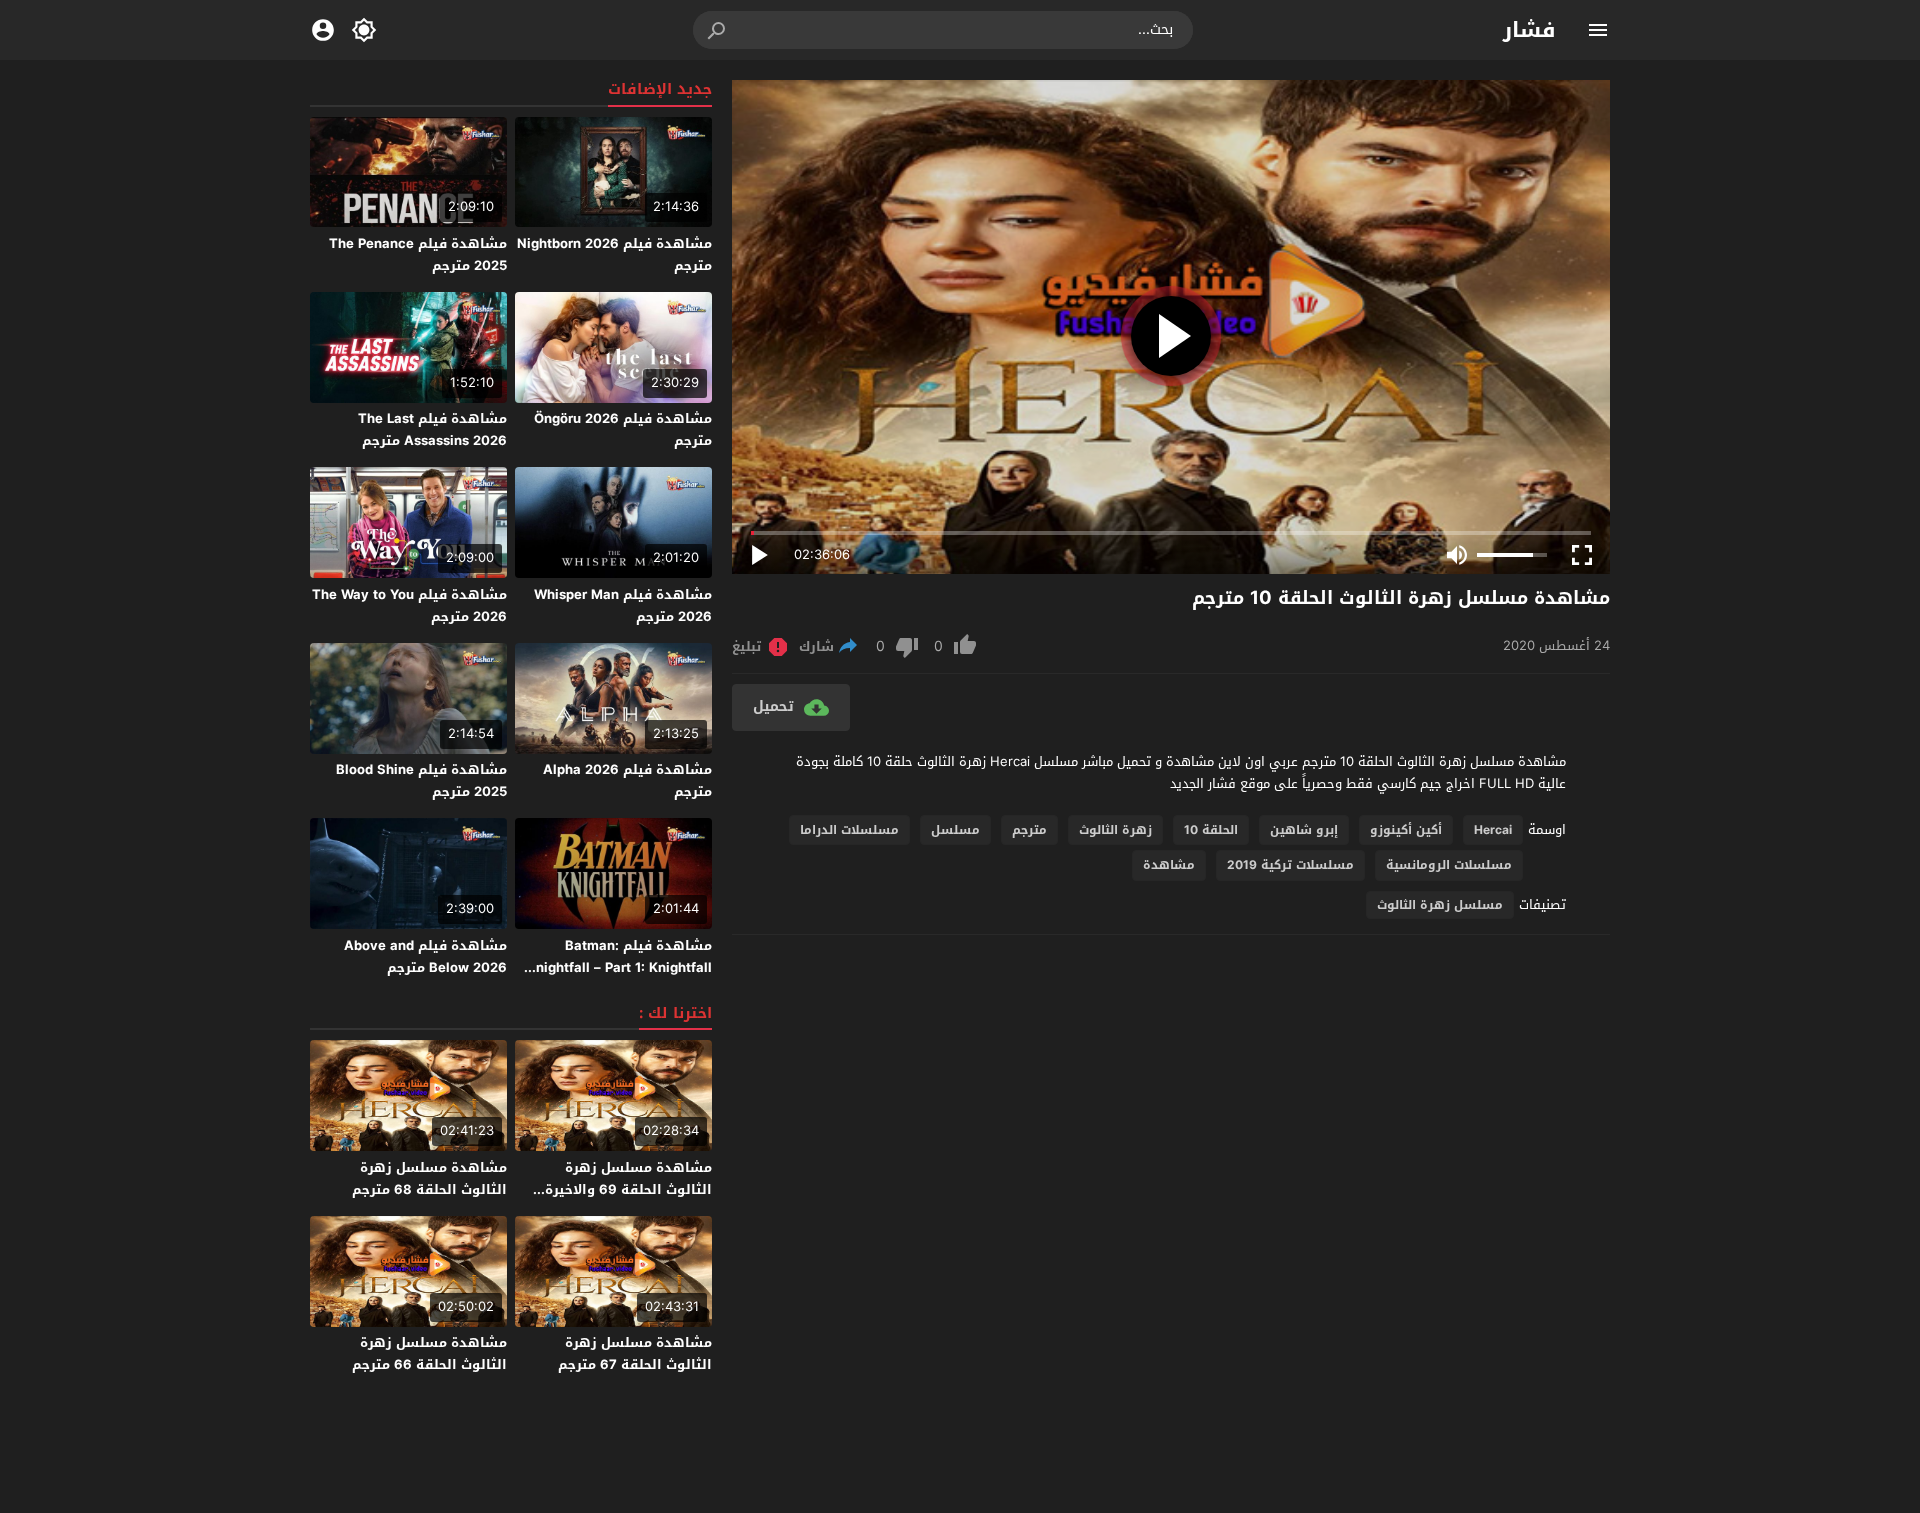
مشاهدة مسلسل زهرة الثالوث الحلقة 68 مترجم (429, 1178)
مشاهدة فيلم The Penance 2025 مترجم (418, 254)
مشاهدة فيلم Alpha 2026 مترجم (627, 780)
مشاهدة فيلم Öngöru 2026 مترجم (623, 429)
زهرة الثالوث (1115, 830)
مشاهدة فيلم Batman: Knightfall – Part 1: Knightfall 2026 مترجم (619, 967)
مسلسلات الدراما (849, 830)
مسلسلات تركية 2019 (1290, 865)
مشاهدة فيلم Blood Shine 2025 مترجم (421, 780)
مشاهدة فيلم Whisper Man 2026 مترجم (623, 605)
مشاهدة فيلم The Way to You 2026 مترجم (409, 605)
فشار (1529, 30)
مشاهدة (1169, 865)
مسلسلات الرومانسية (1449, 865)
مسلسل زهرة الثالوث (1440, 905)
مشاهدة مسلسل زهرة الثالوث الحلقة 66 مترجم (429, 1353)
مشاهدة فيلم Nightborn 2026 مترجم (614, 254)
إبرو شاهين (1304, 830)
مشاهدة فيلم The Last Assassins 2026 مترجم (432, 429)
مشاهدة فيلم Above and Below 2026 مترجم (425, 956)
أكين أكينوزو (1406, 830)
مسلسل (955, 830)
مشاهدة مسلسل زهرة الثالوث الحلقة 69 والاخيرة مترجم (628, 1189)
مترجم (1029, 830)
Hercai (1493, 830)
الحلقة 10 (1211, 830)
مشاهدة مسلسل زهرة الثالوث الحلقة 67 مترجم (635, 1353)
